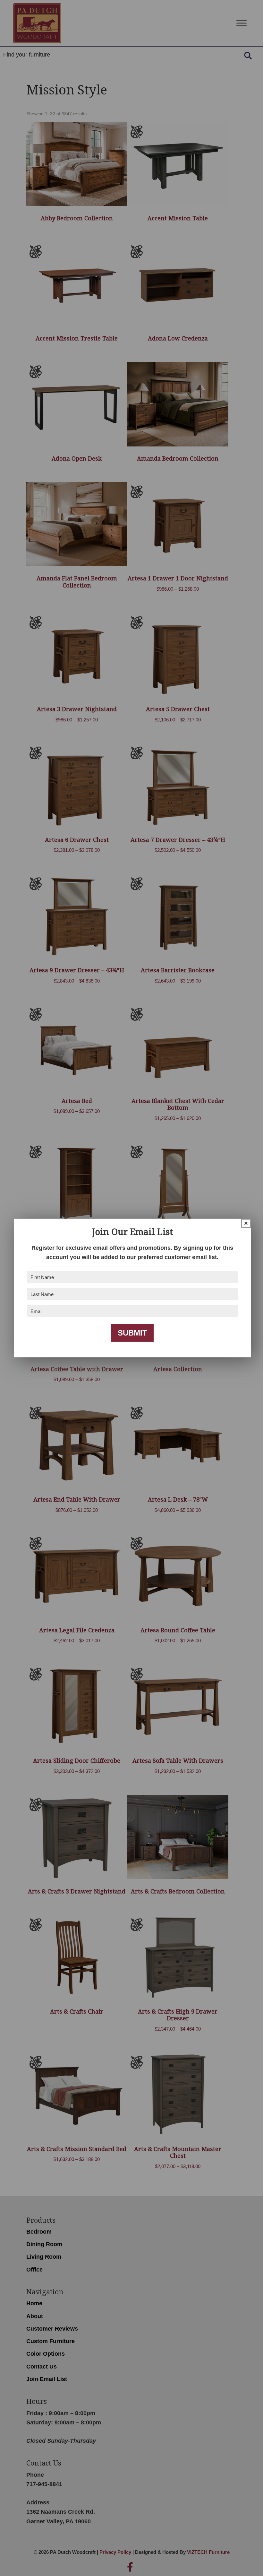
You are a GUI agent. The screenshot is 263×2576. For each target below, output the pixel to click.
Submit (132, 1333)
